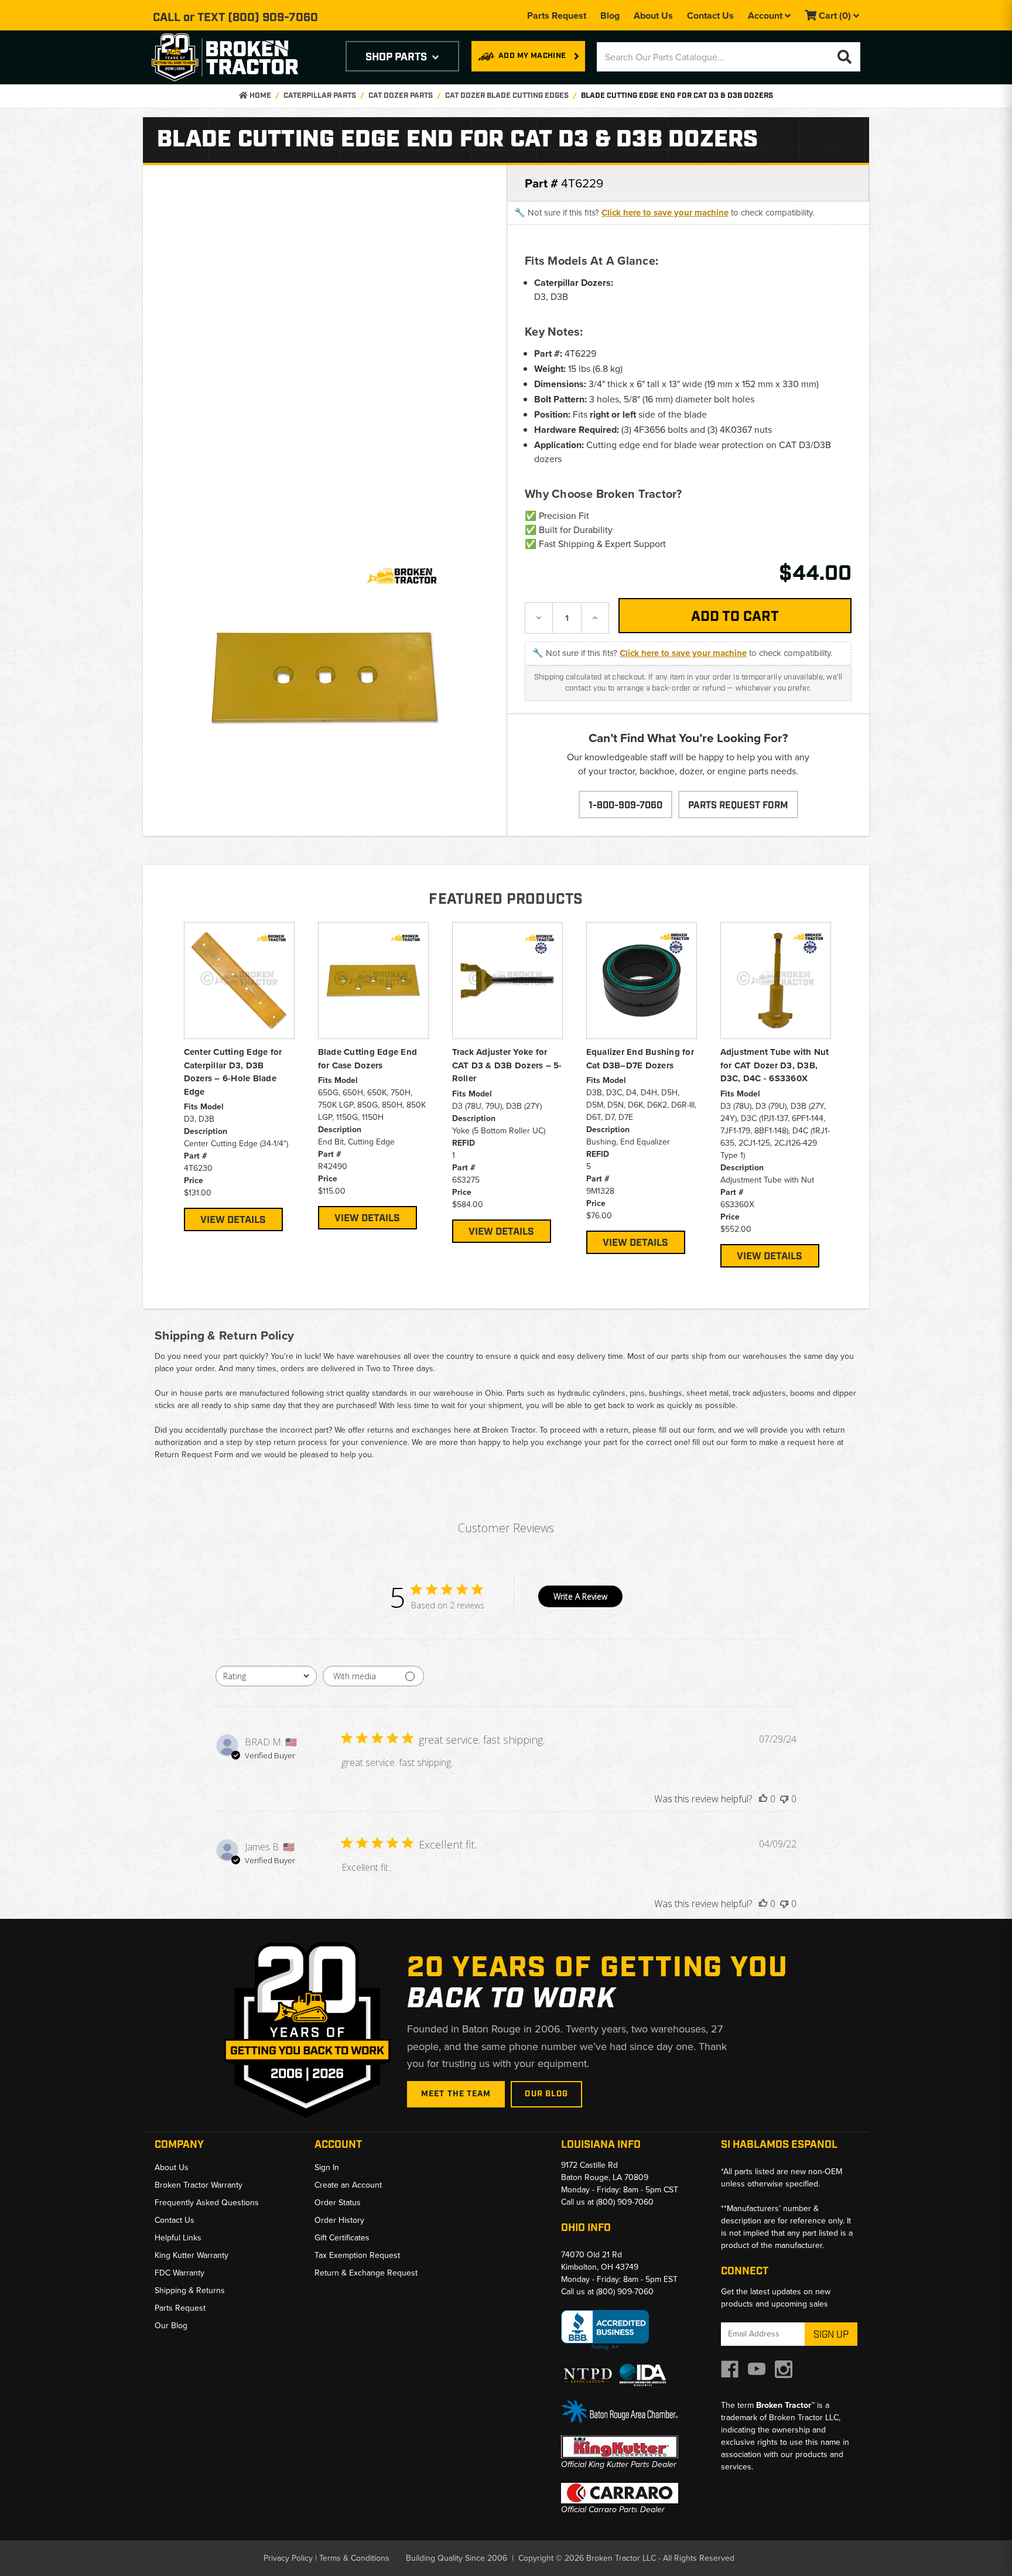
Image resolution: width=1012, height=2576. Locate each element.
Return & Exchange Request (366, 2273)
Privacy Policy (288, 2558)
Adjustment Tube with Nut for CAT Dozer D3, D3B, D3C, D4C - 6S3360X (775, 1065)
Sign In (327, 2167)
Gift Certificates (342, 2238)
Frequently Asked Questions (207, 2203)
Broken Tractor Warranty (199, 2185)
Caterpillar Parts (320, 96)
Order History (339, 2220)
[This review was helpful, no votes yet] (763, 1799)
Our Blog (546, 2094)
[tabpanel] (239, 1077)
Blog (610, 16)
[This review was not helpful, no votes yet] (784, 1799)
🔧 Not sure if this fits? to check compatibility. (664, 213)
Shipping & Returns (190, 2290)
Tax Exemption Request (357, 2255)
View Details (233, 1220)
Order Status (338, 2203)
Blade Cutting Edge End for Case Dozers (368, 1059)
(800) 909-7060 (273, 18)
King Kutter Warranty (192, 2255)
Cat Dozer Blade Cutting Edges (507, 96)
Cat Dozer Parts (401, 96)
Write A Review (580, 1596)
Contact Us (710, 16)
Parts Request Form (738, 806)
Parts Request (557, 16)
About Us (653, 16)
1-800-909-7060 (625, 806)
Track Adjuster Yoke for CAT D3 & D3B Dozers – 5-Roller (507, 1065)
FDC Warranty (180, 2273)
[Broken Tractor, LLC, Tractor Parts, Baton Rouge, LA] (605, 2330)
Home (259, 96)
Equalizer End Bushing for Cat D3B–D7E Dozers (640, 1059)
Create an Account (348, 2185)
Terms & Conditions (354, 2558)
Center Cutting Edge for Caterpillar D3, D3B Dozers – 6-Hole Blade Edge (233, 1072)
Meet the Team (456, 2094)
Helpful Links (178, 2238)
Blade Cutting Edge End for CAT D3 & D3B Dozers (677, 96)
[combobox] (266, 1676)
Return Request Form (194, 1455)
